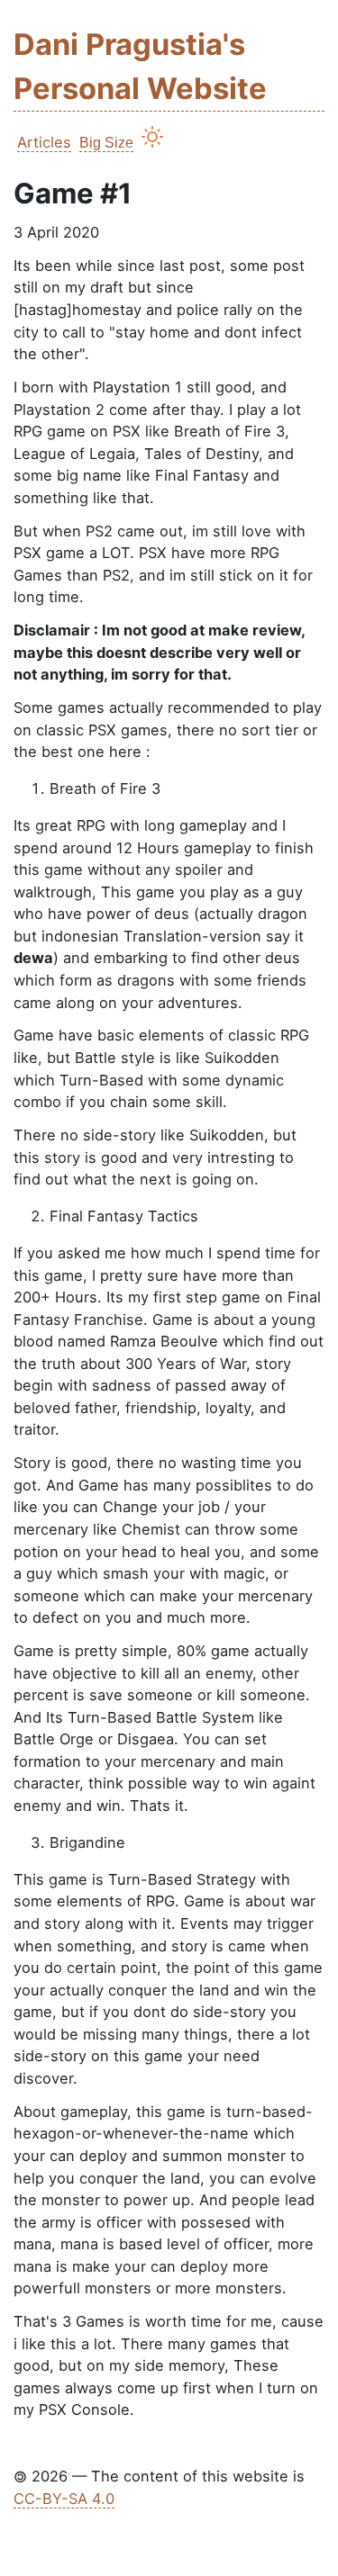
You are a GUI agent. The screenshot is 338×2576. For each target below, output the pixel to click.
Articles (44, 142)
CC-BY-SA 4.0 (64, 2499)
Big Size (106, 142)
